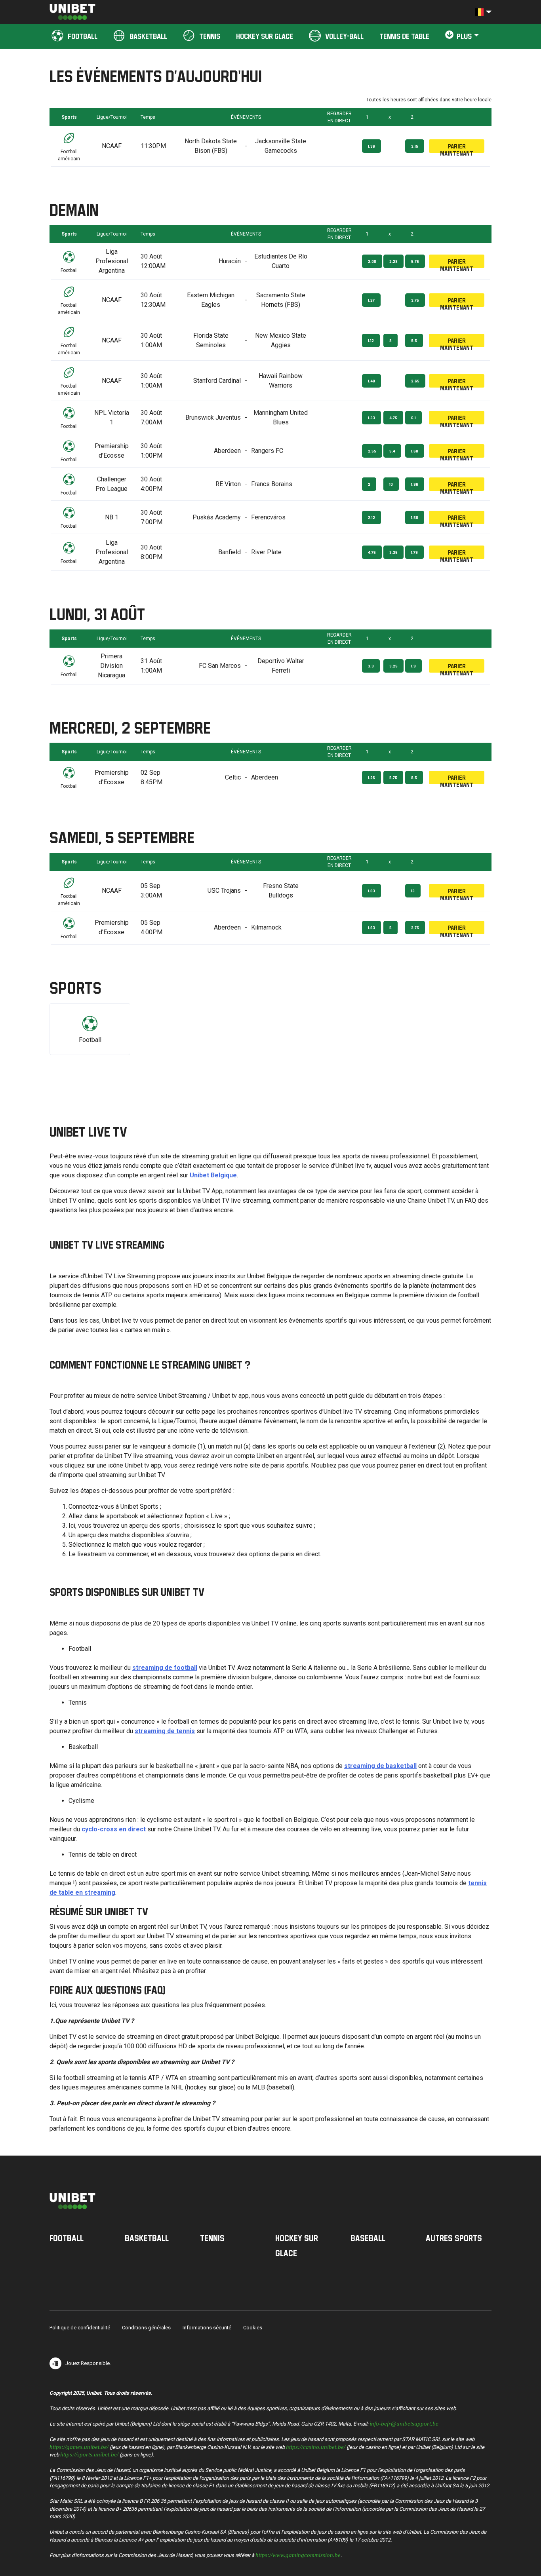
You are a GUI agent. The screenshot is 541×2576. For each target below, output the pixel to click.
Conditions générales (146, 2328)
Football (67, 2238)
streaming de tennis (165, 1731)
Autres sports (454, 2238)
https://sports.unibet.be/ (89, 2454)
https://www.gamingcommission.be (298, 2554)
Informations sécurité (207, 2328)
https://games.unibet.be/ (79, 2446)
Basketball (147, 2238)
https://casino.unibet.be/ (316, 2446)
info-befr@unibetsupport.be (404, 2423)
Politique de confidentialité (80, 2328)
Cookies (253, 2328)
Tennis (212, 2238)
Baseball (368, 2238)
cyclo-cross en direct (114, 1829)
